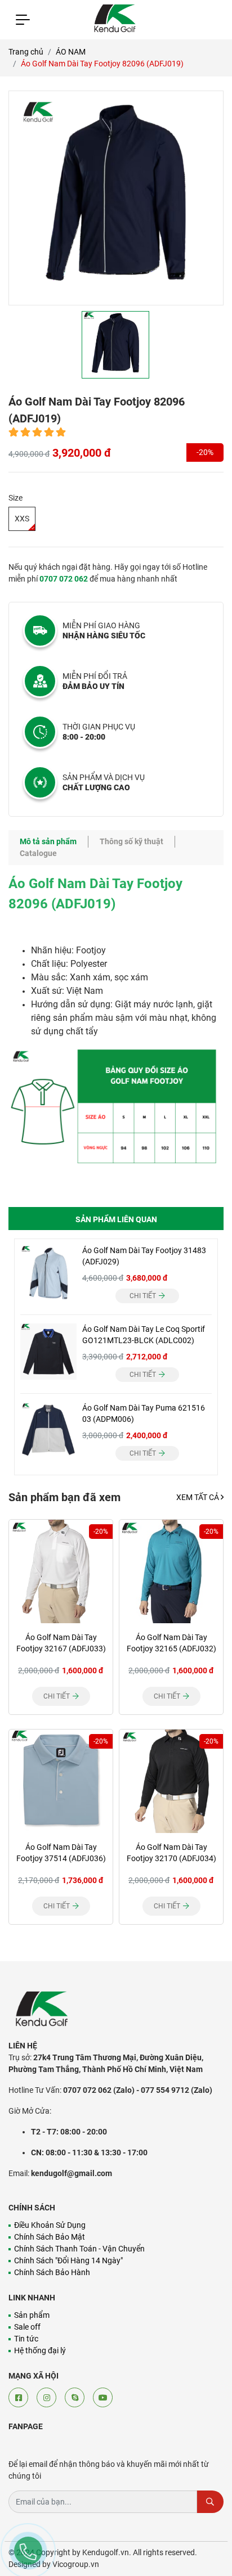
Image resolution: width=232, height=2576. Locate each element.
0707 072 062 (64, 579)
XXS (22, 519)
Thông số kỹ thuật (131, 841)
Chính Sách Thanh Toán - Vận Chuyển (79, 2249)
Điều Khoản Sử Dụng (50, 2225)
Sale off (27, 2327)
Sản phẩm (32, 2315)
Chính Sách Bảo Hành (52, 2272)
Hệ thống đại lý (40, 2350)
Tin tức (26, 2339)
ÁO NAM (71, 52)
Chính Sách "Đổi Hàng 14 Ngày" (68, 2260)
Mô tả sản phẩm (48, 841)
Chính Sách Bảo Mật (50, 2237)
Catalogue (38, 853)
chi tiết (144, 1296)
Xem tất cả (198, 1497)
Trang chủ (26, 52)
